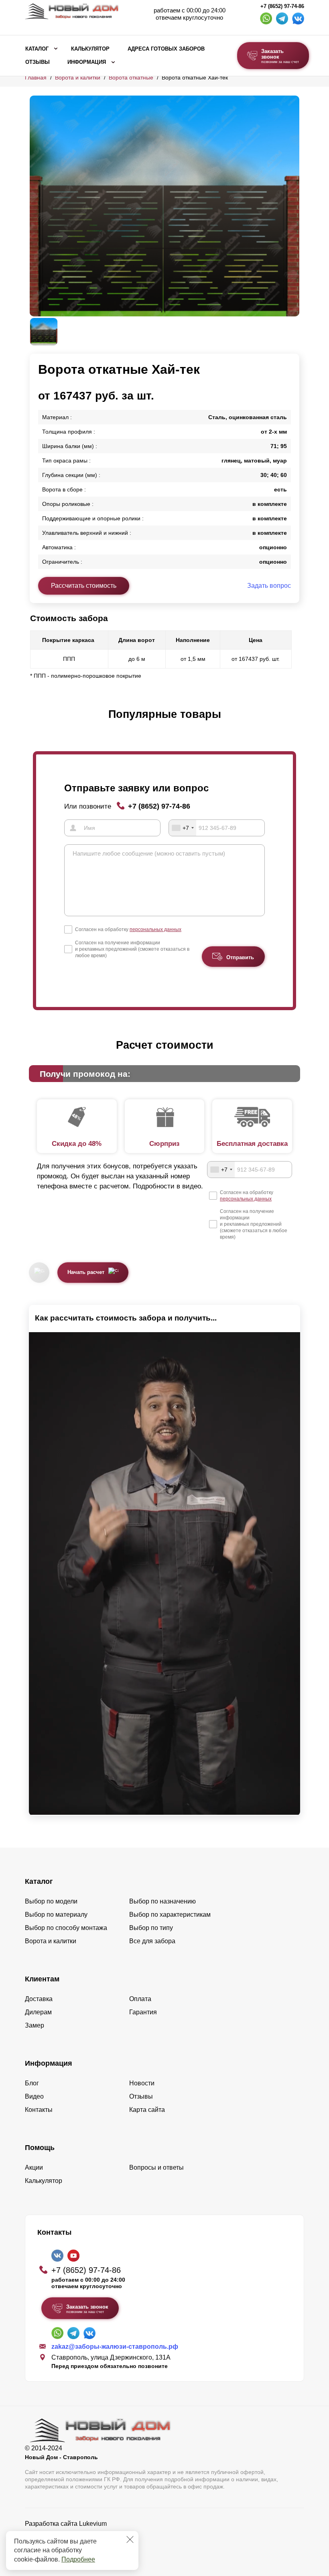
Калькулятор (90, 49)
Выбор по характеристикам (170, 1915)
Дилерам (38, 2012)
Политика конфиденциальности (72, 2535)
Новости (142, 2083)
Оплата (140, 1999)
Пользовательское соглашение (71, 2544)
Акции (34, 2167)
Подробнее (78, 2559)
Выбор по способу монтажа (66, 1928)
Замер (35, 2025)
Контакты (39, 2110)
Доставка (39, 1999)
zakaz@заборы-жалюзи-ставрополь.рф (115, 2347)
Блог (32, 2083)
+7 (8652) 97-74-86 (282, 6)
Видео (34, 2096)
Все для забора (152, 1941)
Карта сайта (147, 2110)
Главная (36, 77)
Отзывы (38, 62)
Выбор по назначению (162, 1901)
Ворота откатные (131, 77)
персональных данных (155, 929)
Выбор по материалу (56, 1915)
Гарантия (143, 2012)
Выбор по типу (151, 1928)
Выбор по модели (51, 1901)
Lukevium (93, 2524)
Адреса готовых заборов (166, 49)
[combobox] (183, 828)
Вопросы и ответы (156, 2167)
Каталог (37, 49)
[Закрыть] (130, 2539)
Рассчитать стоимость (84, 586)
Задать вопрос (269, 586)
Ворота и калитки (78, 77)
